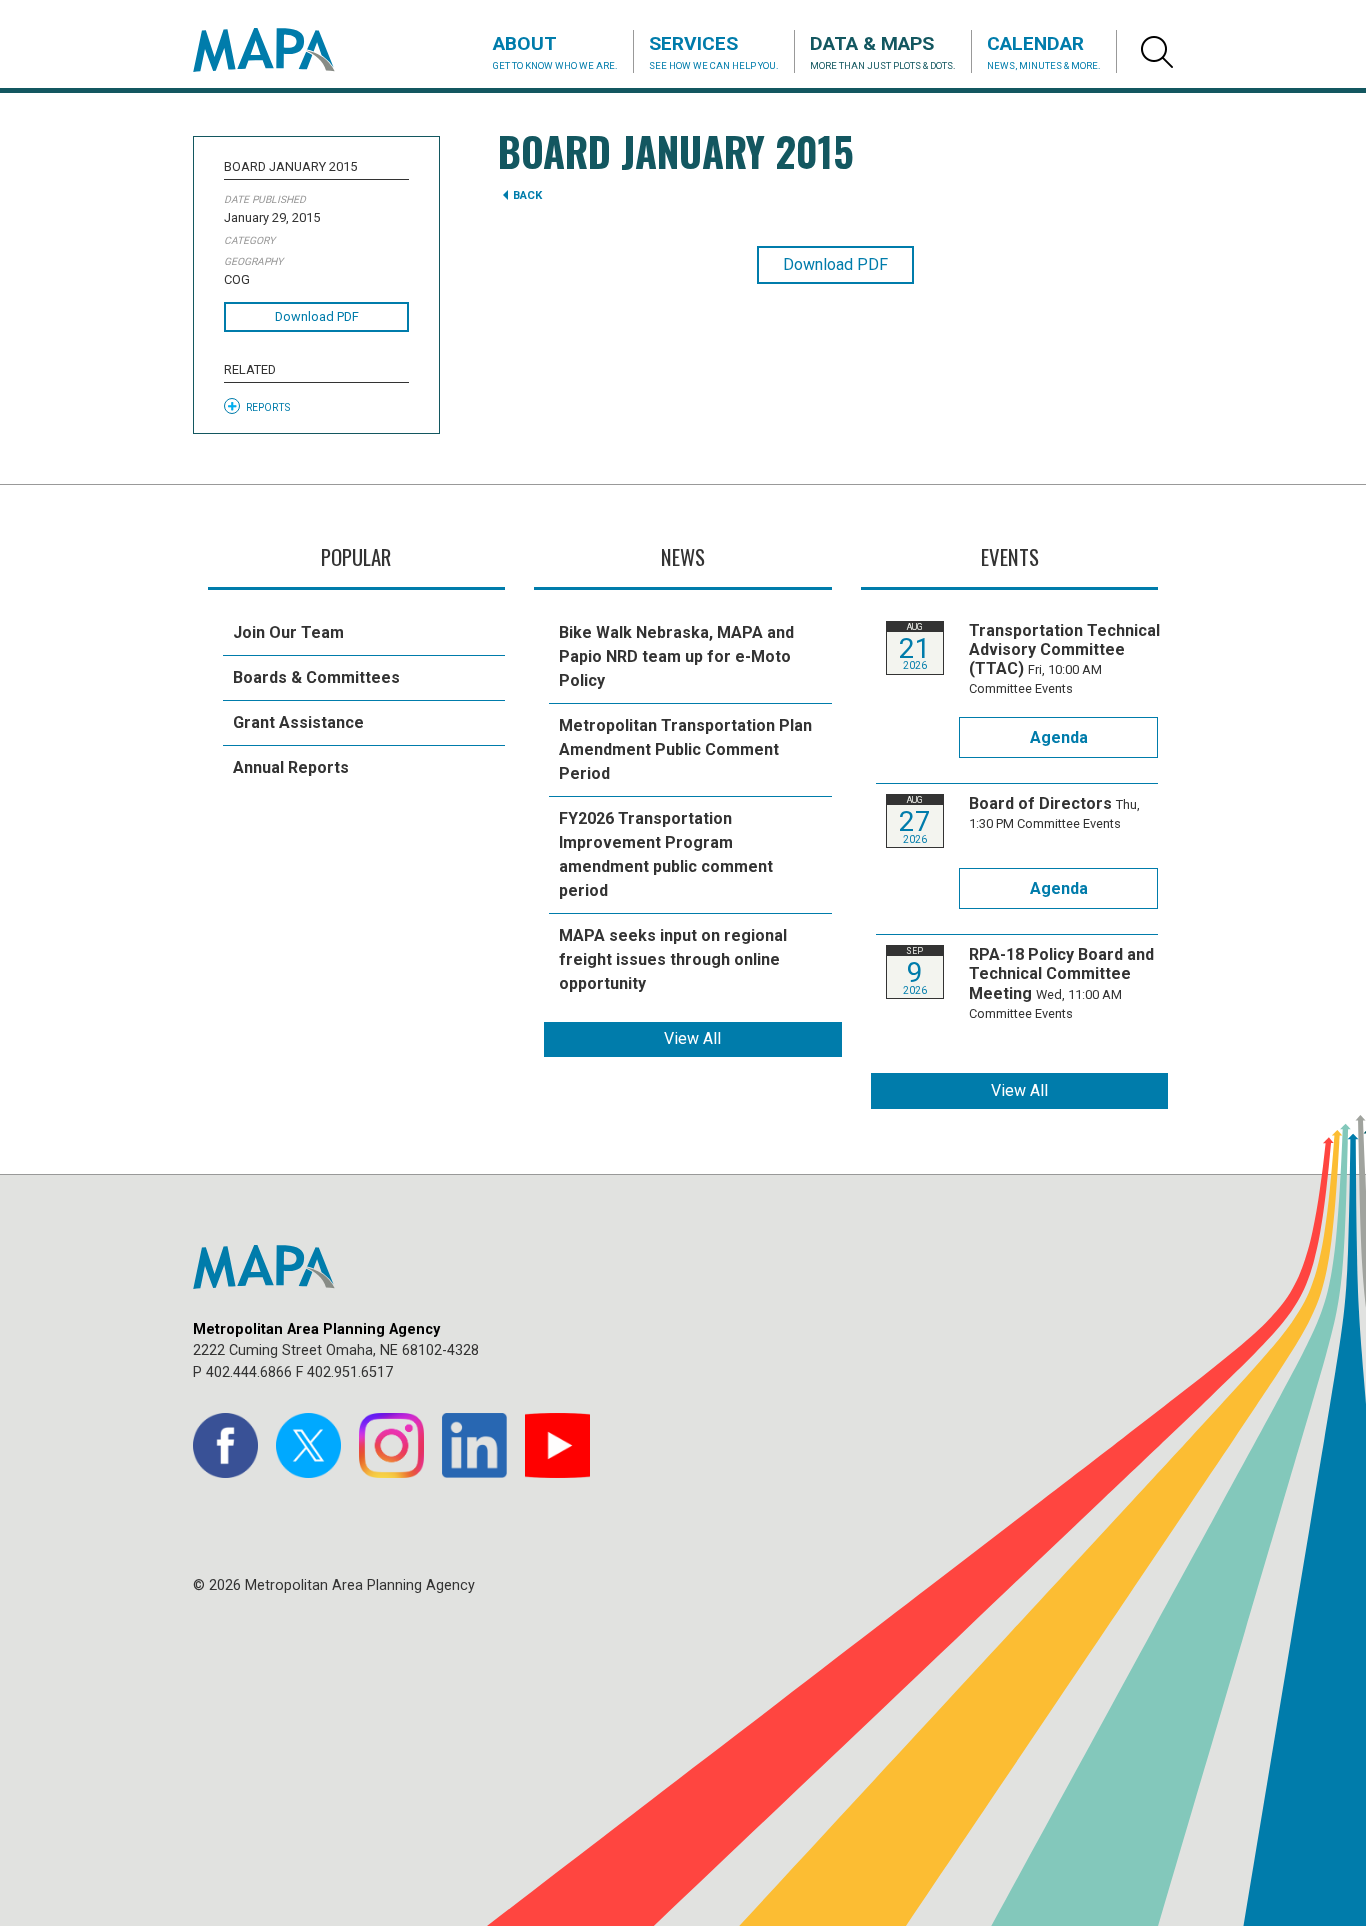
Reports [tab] (268, 407)
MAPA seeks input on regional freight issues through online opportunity (673, 959)
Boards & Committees (316, 677)
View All (692, 1038)
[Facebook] (225, 1445)
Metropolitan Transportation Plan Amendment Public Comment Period (685, 749)
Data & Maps (883, 51)
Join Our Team (288, 632)
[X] (308, 1445)
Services (714, 51)
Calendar (1044, 51)
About (555, 51)
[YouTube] (557, 1445)
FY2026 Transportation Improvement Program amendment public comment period (666, 854)
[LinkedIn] (474, 1445)
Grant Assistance (298, 722)
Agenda (1059, 737)
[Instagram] (391, 1445)
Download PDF (317, 316)
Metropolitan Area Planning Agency (283, 50)
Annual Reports (291, 767)
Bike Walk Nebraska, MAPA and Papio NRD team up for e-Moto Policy (676, 656)
